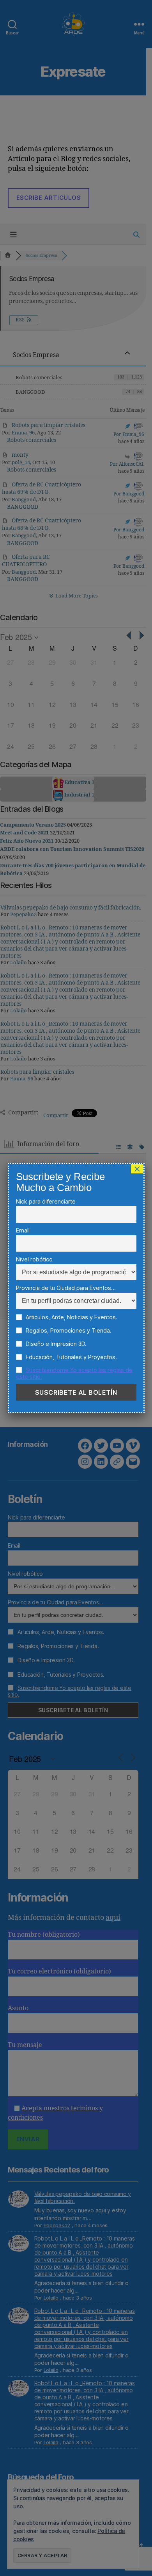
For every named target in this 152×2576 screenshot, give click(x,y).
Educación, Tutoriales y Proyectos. (71, 1357)
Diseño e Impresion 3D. (55, 1344)
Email (23, 1230)
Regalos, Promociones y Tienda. (68, 1330)
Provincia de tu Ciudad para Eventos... (66, 1288)
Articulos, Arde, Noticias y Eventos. (71, 1317)
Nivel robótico (34, 1259)
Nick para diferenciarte (46, 1201)
